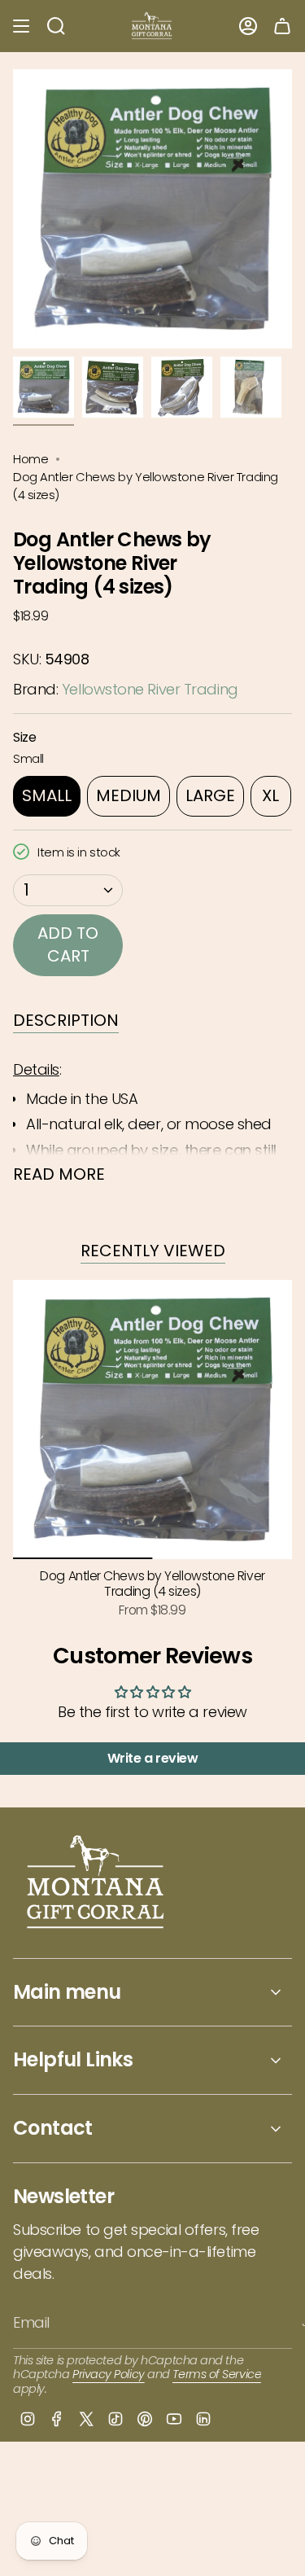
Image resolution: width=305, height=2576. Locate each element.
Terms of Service (217, 2374)
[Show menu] (21, 26)
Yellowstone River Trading (150, 689)
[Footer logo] (96, 1884)
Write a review (153, 1758)
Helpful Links (73, 2059)
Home (30, 459)
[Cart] (282, 26)
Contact (53, 2128)
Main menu (67, 1992)
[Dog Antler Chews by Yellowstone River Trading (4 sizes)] (152, 1419)
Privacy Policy (109, 2374)
